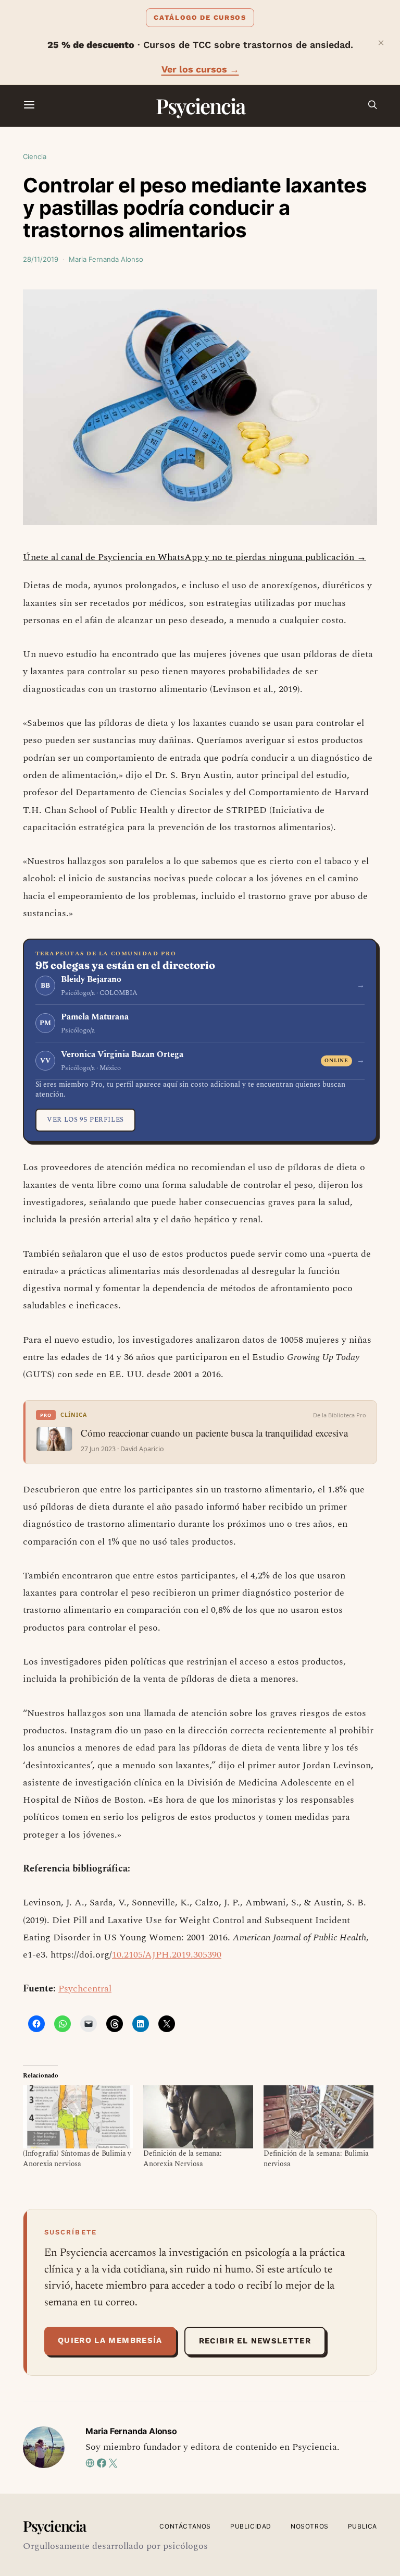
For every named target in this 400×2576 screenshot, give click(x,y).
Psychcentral (85, 1989)
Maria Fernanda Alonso (106, 259)
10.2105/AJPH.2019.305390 (167, 1955)
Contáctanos (185, 2526)
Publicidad (251, 2526)
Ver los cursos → (200, 69)
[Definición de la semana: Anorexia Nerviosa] (198, 2117)
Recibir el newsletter (255, 2341)
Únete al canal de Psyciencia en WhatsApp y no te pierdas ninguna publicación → (195, 557)
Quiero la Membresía (110, 2340)
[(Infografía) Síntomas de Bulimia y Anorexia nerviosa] (78, 2117)
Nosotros (310, 2526)
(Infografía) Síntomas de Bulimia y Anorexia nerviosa (77, 2159)
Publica (362, 2526)
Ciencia (35, 156)
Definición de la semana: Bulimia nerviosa (316, 2159)
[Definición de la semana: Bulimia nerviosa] (318, 2117)
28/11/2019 (41, 259)
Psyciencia (200, 106)
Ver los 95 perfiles (85, 1120)
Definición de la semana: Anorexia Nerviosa (183, 2159)
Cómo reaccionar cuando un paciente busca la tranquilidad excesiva (214, 1433)
